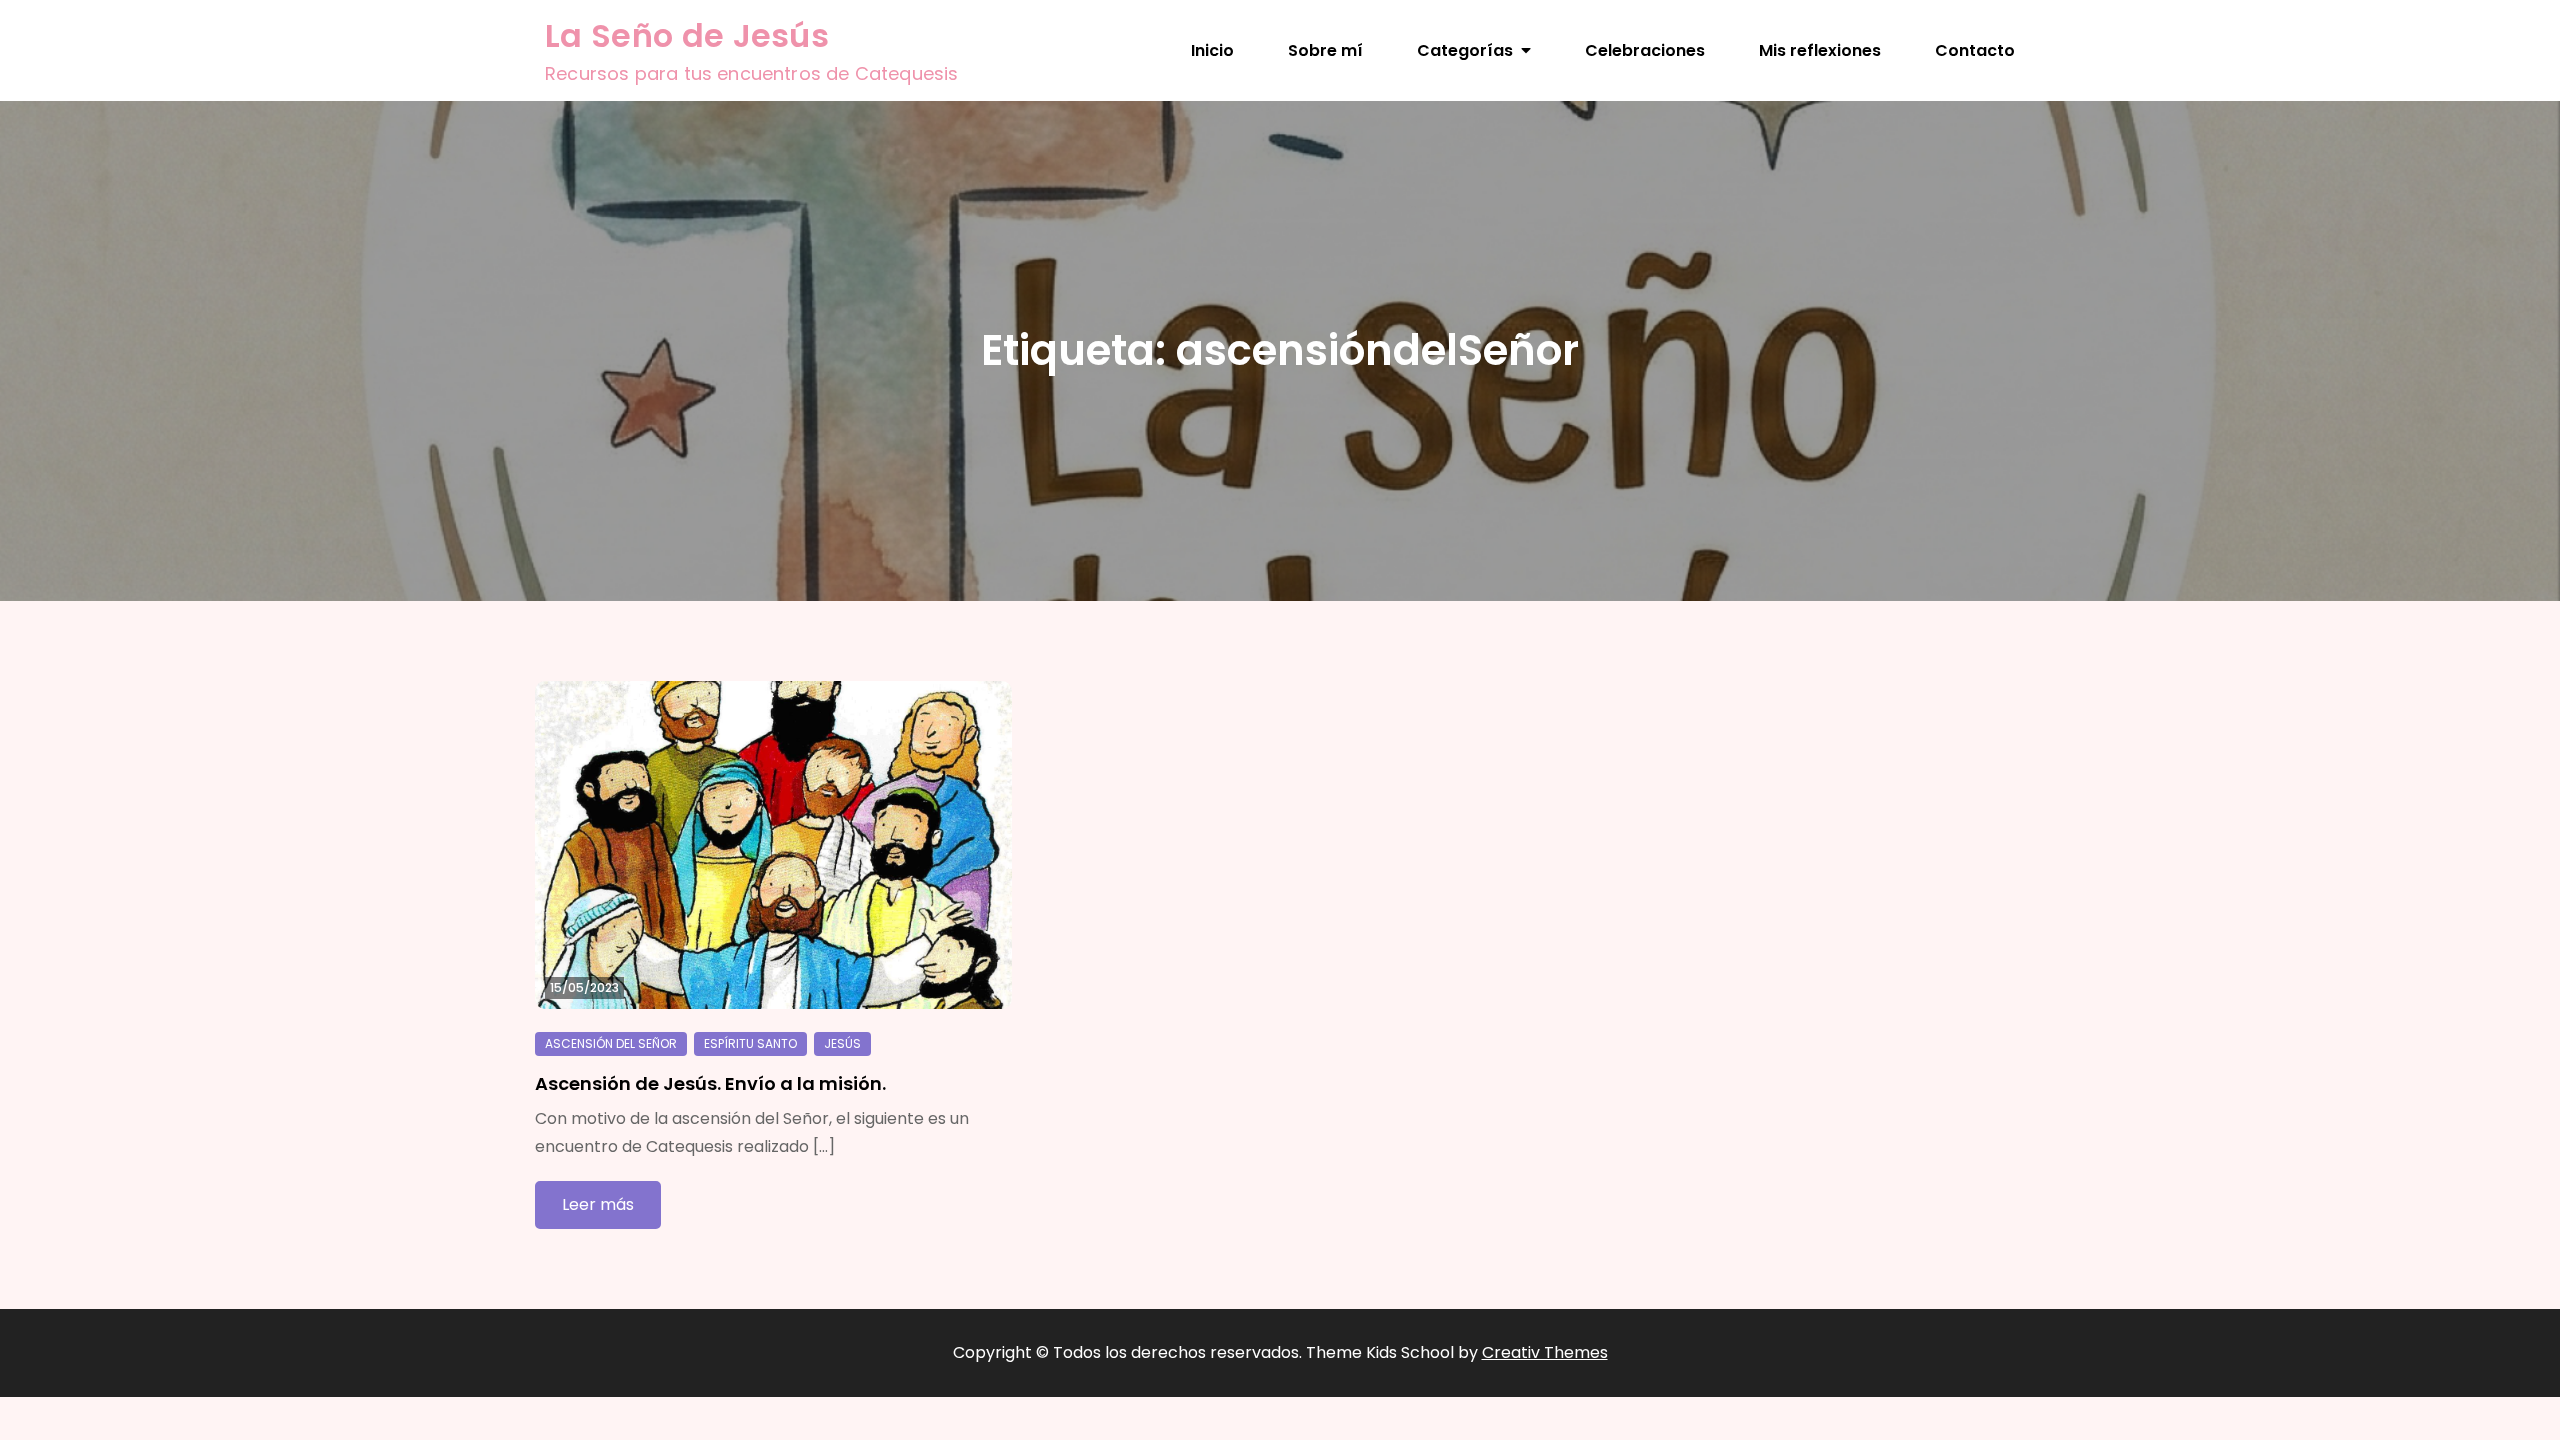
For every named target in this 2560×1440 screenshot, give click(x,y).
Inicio (1212, 50)
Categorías (1465, 50)
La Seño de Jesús (687, 35)
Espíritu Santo (750, 1043)
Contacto (1975, 50)
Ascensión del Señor (611, 1043)
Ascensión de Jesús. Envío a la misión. (710, 1083)
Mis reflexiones (1820, 50)
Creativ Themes (1545, 1352)
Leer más (598, 1204)
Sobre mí (1325, 50)
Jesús (842, 1043)
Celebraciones (1645, 50)
